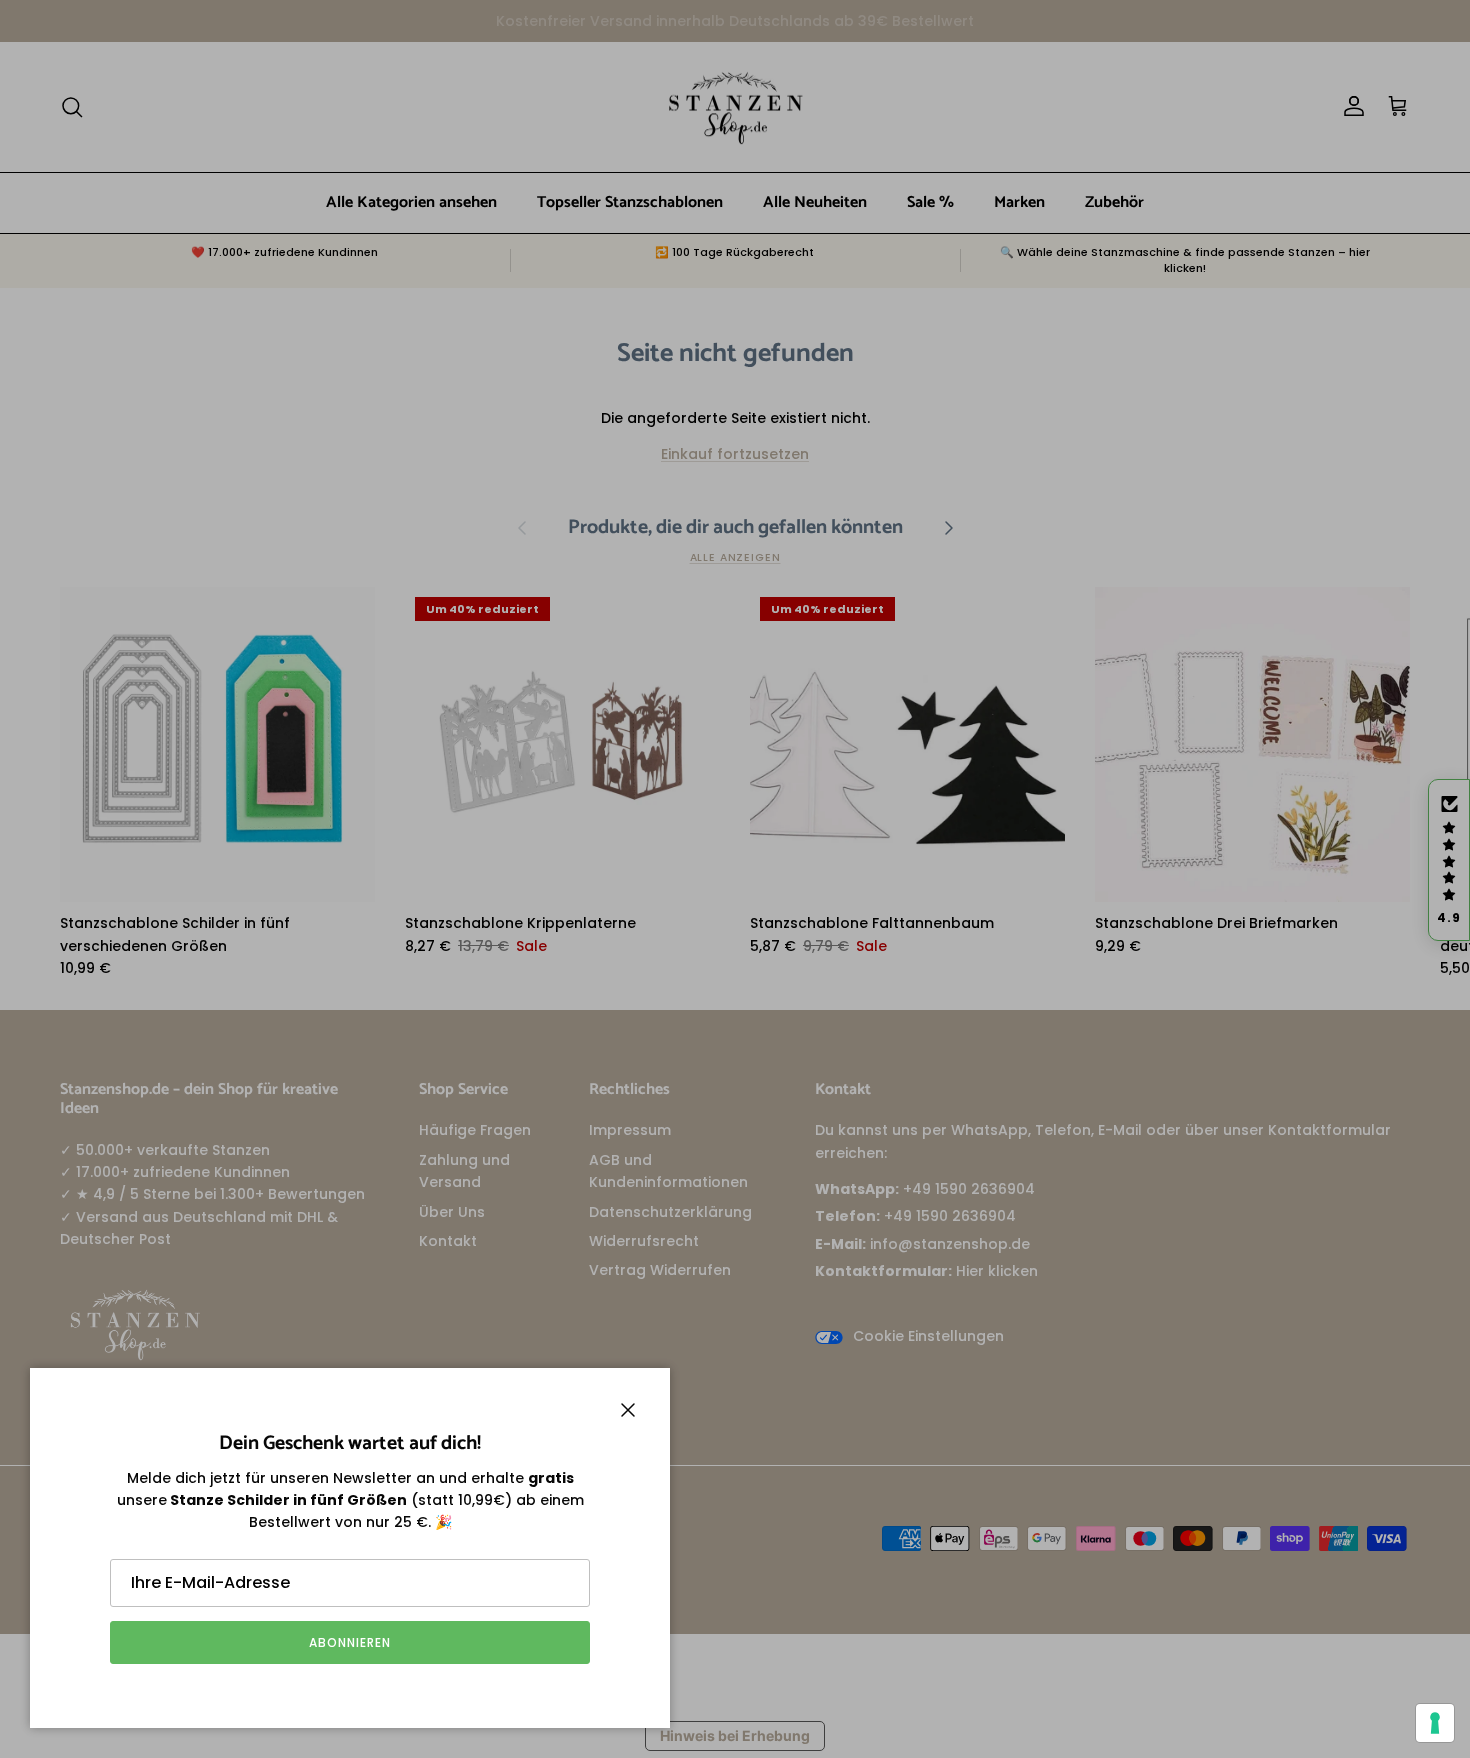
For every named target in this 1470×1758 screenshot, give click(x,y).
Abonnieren (350, 1642)
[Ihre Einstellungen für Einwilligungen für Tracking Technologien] (1435, 1723)
